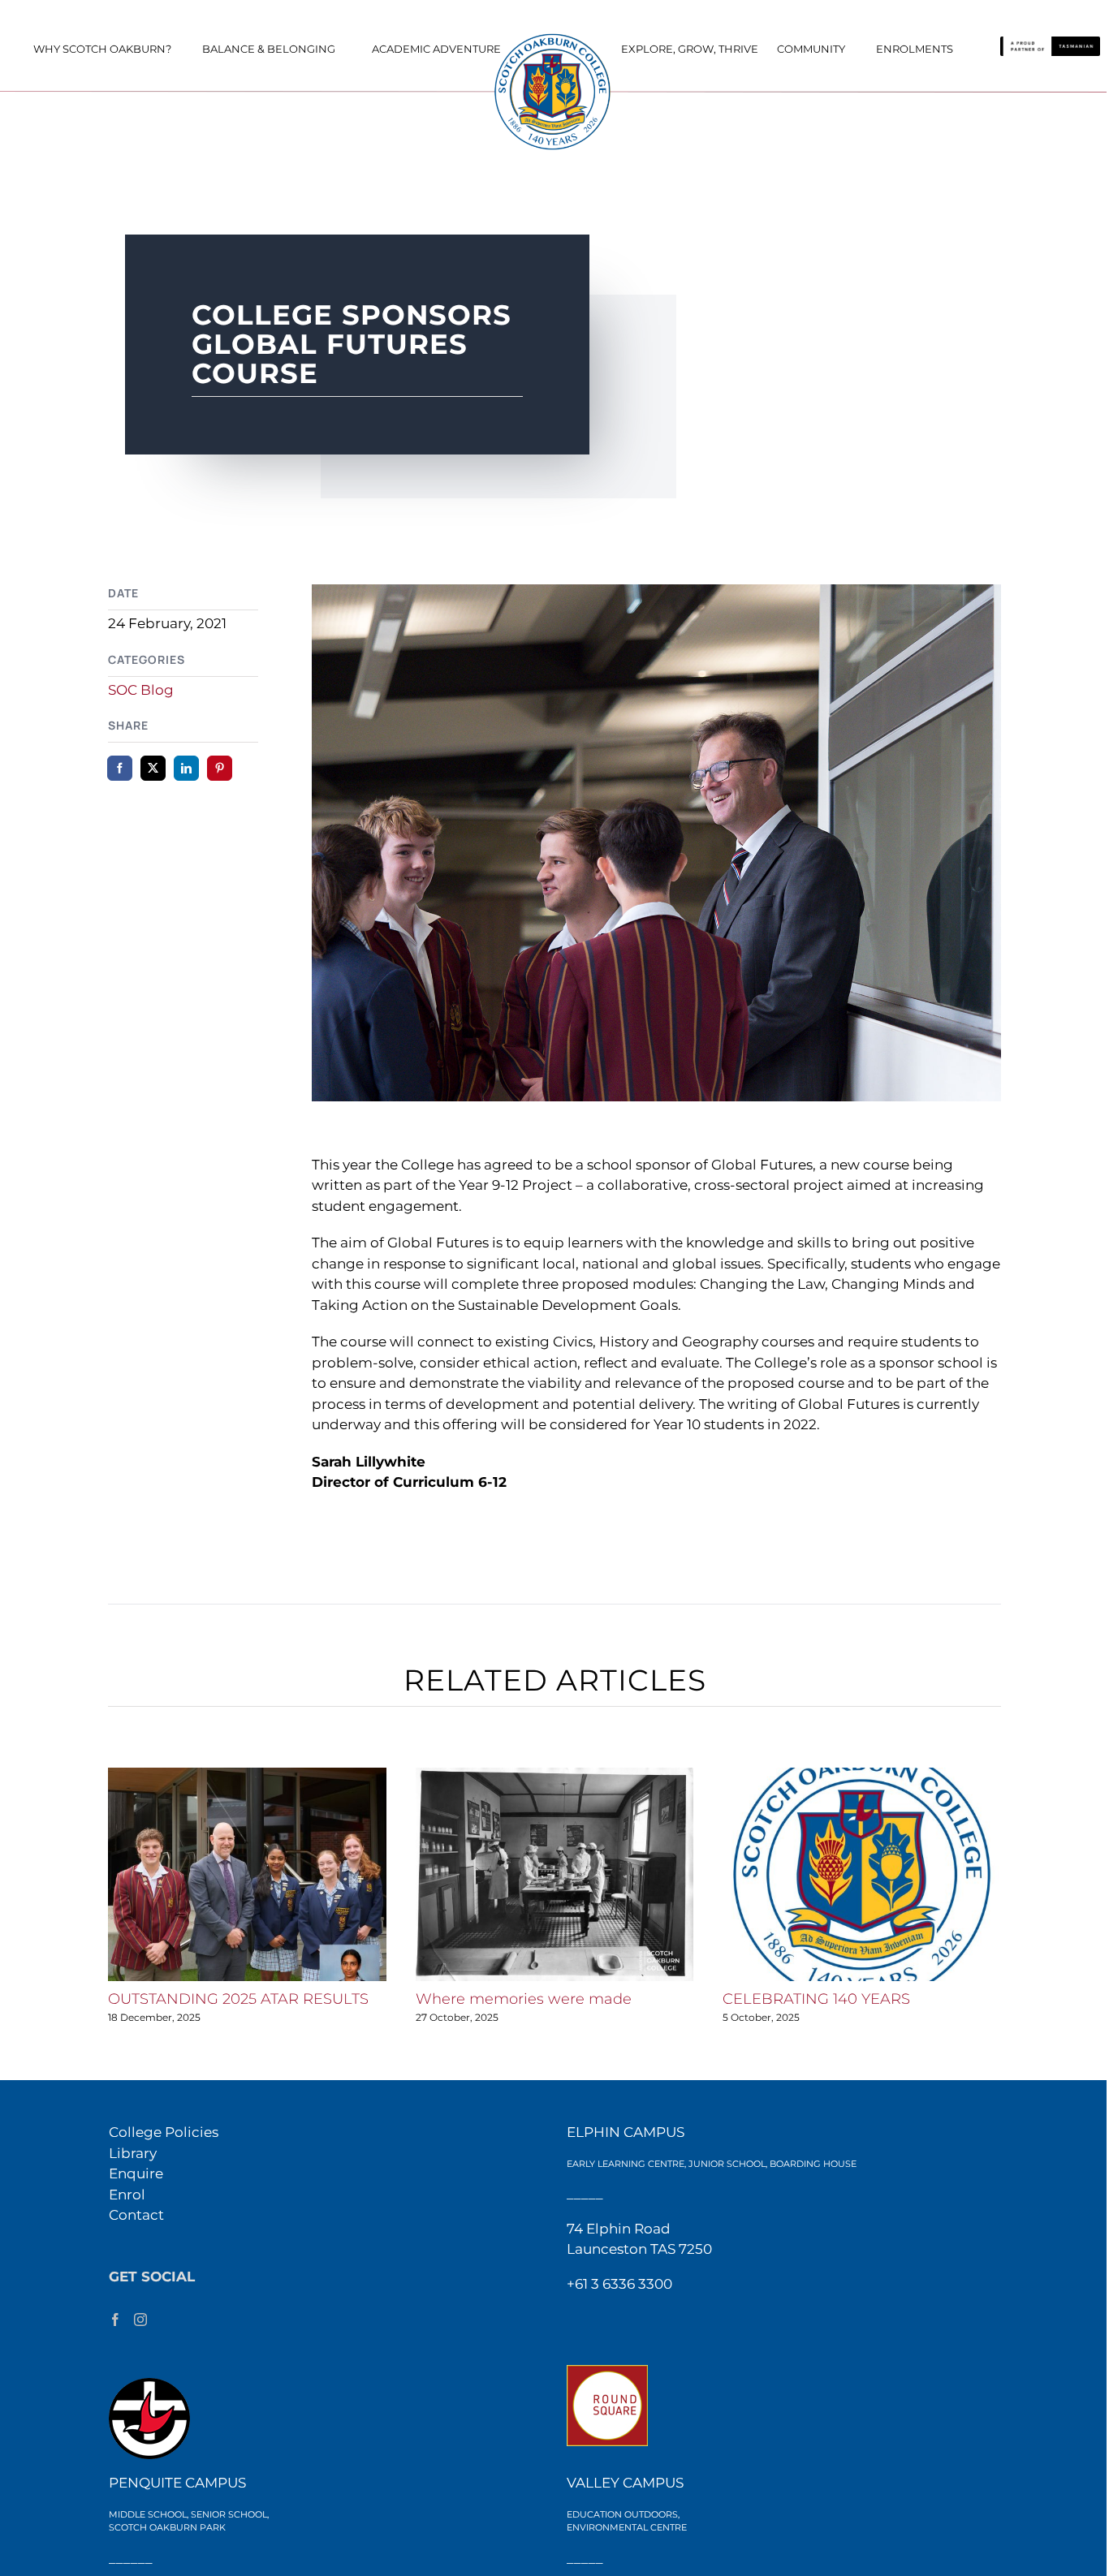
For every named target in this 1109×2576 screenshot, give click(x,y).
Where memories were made (524, 1999)
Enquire (136, 2173)
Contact (136, 2215)
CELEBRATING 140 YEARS (816, 1999)
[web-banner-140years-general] (554, 37)
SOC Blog (141, 690)
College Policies (164, 2132)
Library (133, 2153)
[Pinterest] (220, 768)
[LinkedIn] (186, 768)
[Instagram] (140, 2320)
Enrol (127, 2195)
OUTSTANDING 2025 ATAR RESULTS (238, 1999)
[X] (153, 768)
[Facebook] (120, 768)
